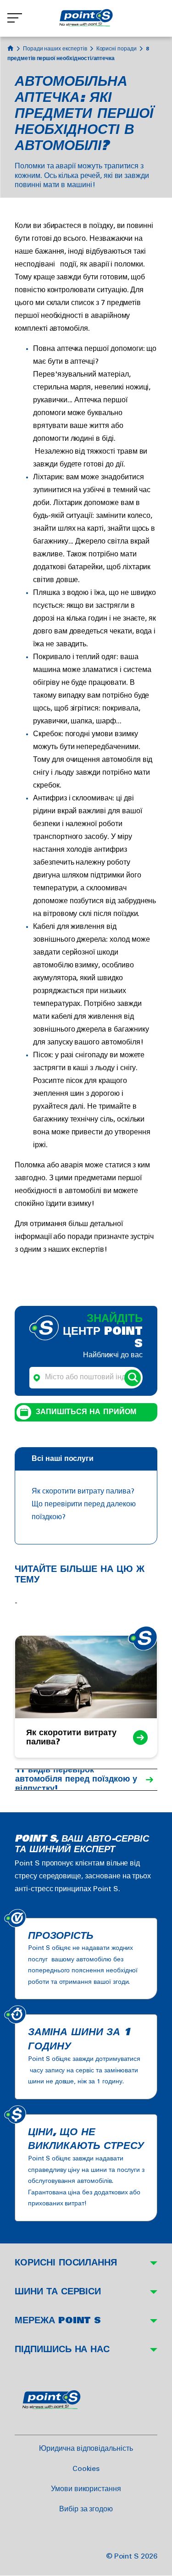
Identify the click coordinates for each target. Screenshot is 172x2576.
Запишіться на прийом (86, 1412)
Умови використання (86, 2489)
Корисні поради (117, 49)
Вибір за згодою (86, 2509)
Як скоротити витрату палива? (83, 1491)
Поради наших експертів (55, 49)
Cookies (86, 2469)
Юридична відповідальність (86, 2449)
